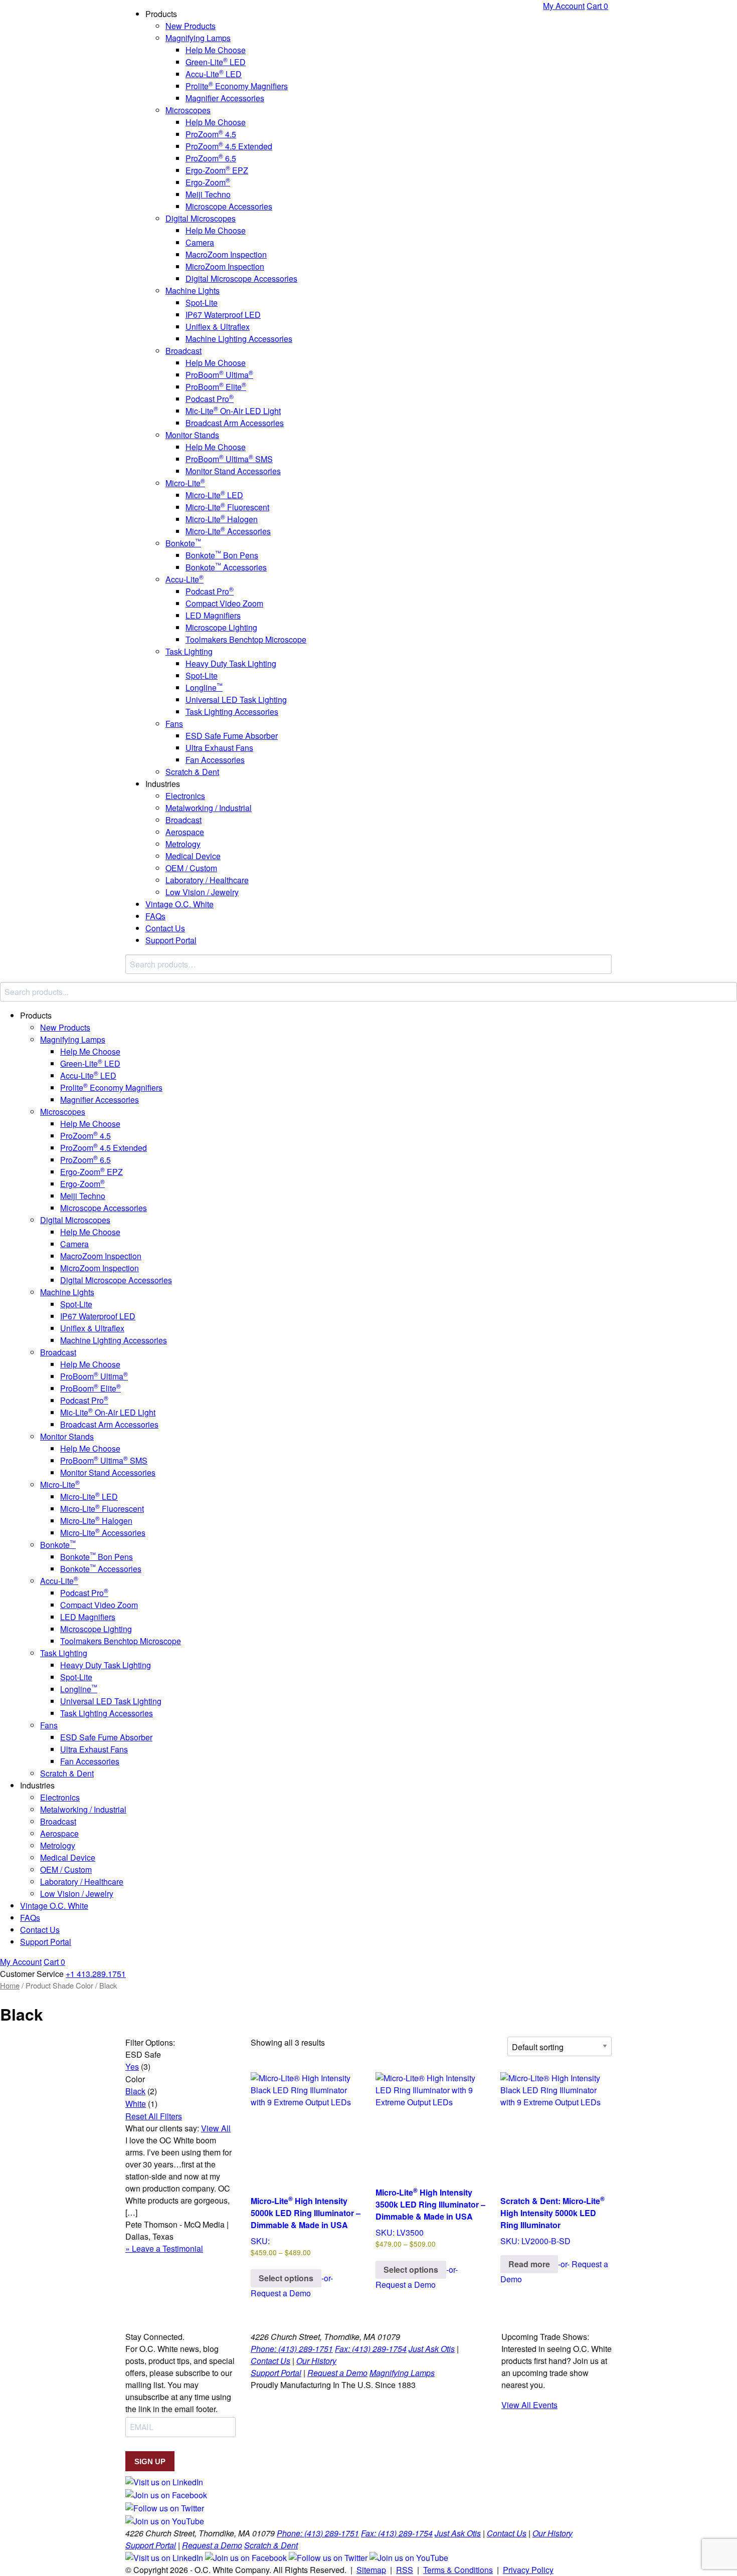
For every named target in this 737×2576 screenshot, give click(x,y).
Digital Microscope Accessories (241, 278)
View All (216, 2128)
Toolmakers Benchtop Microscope (246, 639)
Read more (529, 2264)
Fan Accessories (215, 760)
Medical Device (193, 856)
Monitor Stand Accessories (233, 471)
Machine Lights (193, 290)
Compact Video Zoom (224, 603)
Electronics (185, 796)
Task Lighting (189, 651)
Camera (200, 242)
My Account (564, 6)
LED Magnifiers (213, 615)
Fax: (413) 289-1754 (371, 2349)
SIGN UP (150, 2461)
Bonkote (183, 543)
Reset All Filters (154, 2116)
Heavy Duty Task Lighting (231, 663)
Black (135, 2091)
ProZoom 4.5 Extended (229, 146)
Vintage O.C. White (179, 904)
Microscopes (188, 110)
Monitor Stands (192, 435)
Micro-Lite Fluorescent (227, 507)
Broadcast (183, 351)
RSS (405, 2570)
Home (10, 1985)
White (136, 2104)
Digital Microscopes (201, 218)
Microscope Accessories (229, 206)
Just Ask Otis (432, 2349)
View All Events (529, 2405)
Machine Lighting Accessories (239, 339)
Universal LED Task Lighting (236, 700)
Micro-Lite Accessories (228, 531)
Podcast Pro (210, 399)
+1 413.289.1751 (96, 1974)
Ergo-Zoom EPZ (217, 170)
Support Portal (171, 940)
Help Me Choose (216, 50)
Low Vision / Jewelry (202, 892)
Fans (174, 724)
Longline (204, 687)
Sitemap (371, 2570)
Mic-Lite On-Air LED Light (233, 411)
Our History (316, 2361)
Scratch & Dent (192, 772)
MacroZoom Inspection (226, 254)
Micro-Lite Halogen (222, 519)
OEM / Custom (191, 868)
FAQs (155, 916)
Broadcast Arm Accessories (235, 423)
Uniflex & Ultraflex (218, 327)
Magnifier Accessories (225, 98)
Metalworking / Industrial (209, 808)
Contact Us (165, 928)
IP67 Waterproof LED (223, 315)
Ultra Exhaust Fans (219, 748)
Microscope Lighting (221, 627)
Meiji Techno (208, 194)
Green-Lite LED (216, 62)
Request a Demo (337, 2373)
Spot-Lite (202, 303)
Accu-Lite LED (214, 74)
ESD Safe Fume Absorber (232, 736)
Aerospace (185, 832)
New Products (191, 26)
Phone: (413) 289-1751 (292, 2349)
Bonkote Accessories (226, 567)
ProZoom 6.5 (211, 158)
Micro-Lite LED (214, 495)
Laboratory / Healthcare (207, 880)
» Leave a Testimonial (164, 2248)
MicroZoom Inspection (225, 266)
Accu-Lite (185, 579)
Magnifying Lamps (198, 38)
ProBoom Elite (216, 387)
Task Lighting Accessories (232, 712)
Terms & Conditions (458, 2570)
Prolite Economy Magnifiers (237, 86)
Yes (132, 2066)
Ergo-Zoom (208, 182)
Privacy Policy (528, 2570)
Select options (286, 2278)
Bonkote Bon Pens (222, 555)
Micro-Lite (185, 483)
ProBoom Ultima (219, 375)
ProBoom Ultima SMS (229, 459)
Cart (597, 6)
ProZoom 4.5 (211, 134)
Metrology (183, 844)
